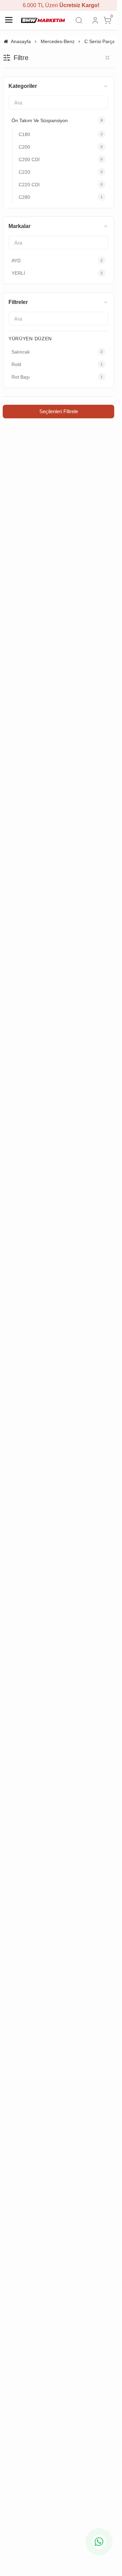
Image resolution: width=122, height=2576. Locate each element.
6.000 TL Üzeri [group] (59, 5)
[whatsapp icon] (99, 2542)
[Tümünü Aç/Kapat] (107, 58)
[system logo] (43, 20)
